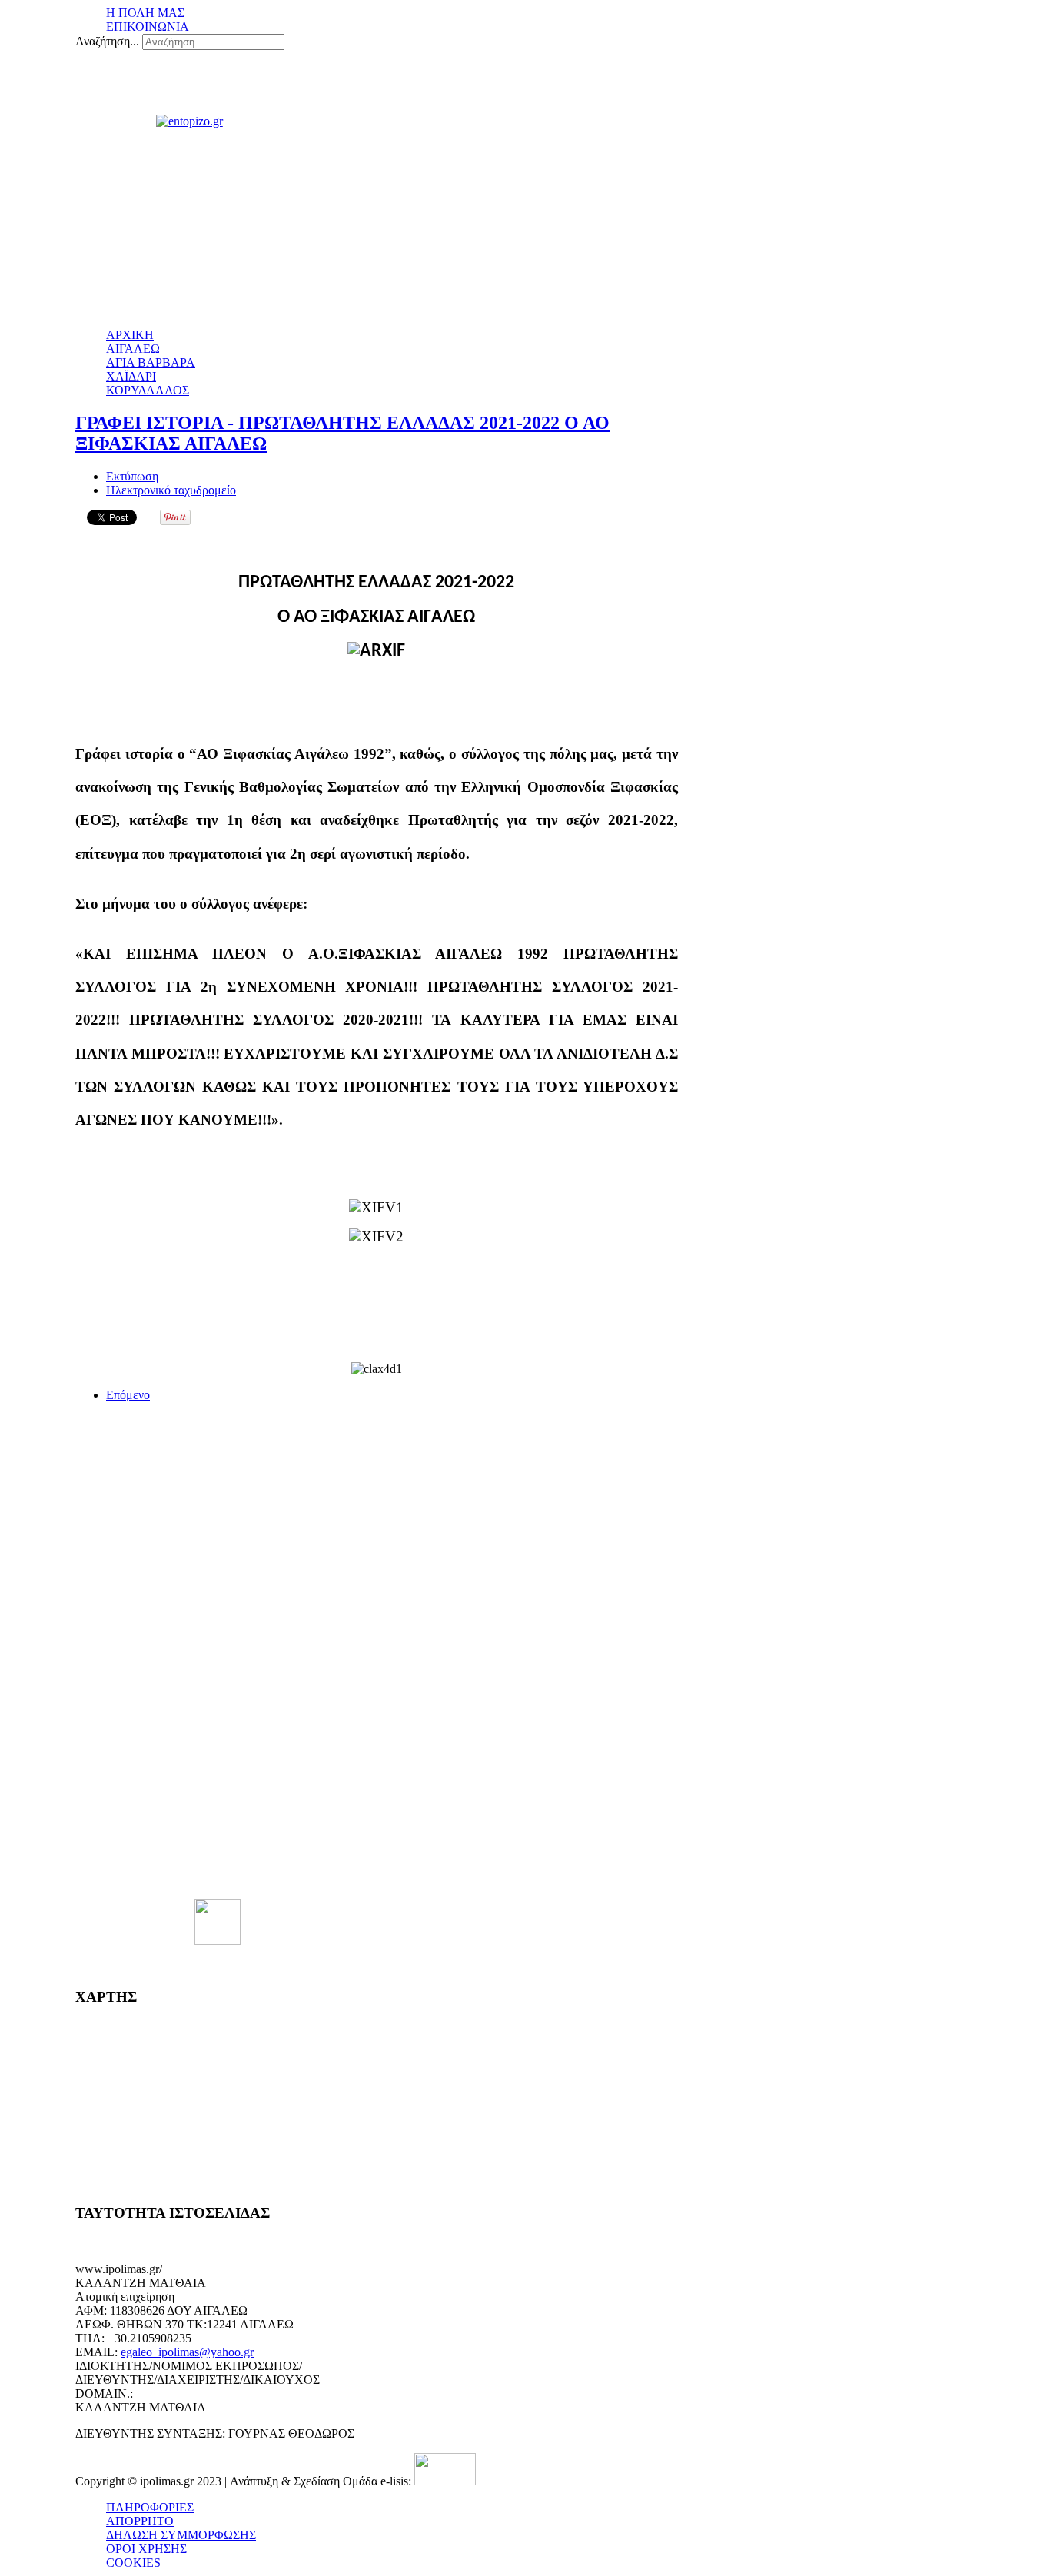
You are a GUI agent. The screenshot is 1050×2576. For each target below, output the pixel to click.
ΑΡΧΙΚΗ (130, 335)
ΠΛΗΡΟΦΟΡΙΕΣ (150, 2507)
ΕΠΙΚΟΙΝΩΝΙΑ (148, 27)
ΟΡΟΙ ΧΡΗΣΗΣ (146, 2549)
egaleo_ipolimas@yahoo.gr (187, 2352)
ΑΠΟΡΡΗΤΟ (140, 2521)
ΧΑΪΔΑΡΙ (131, 376)
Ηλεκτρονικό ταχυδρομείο (171, 490)
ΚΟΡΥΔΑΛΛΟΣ (148, 390)
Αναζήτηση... (107, 41)
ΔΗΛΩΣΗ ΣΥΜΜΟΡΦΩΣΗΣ (181, 2535)
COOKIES (133, 2563)
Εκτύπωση (132, 476)
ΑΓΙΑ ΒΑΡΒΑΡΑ (151, 362)
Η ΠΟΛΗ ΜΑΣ (145, 13)
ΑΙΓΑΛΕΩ (133, 349)
